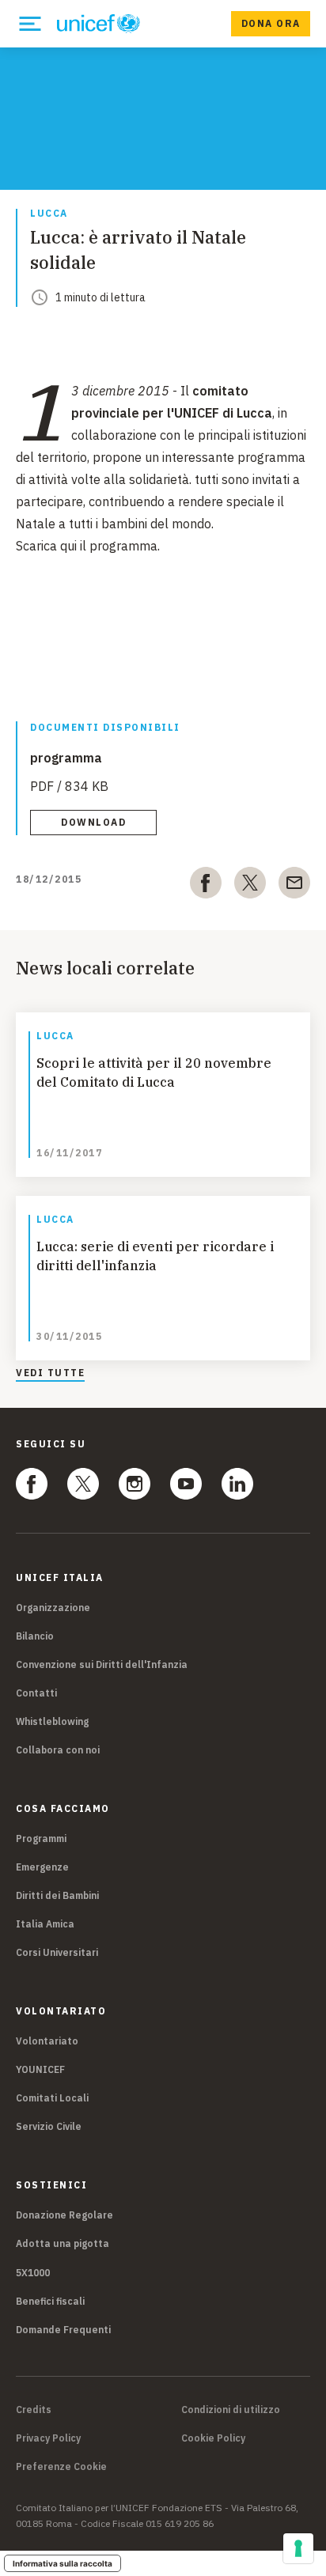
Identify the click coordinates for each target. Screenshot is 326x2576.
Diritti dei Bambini (57, 1895)
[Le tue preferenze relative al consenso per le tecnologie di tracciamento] (298, 2548)
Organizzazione (53, 1608)
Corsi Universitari (57, 1952)
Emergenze (42, 1867)
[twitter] (250, 886)
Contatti (36, 1693)
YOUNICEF (40, 2069)
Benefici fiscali (50, 2301)
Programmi (41, 1838)
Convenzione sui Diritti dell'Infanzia (102, 1664)
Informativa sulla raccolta (63, 2563)
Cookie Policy (213, 2438)
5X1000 (33, 2273)
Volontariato (47, 2041)
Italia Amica (45, 1924)
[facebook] (206, 886)
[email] (294, 886)
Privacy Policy (48, 2438)
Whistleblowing (52, 1721)
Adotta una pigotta (63, 2243)
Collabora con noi (58, 1750)
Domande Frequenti (63, 2330)
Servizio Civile (49, 2126)
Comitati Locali (52, 2098)
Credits (34, 2410)
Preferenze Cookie (61, 2467)
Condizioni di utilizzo (231, 2410)
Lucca (49, 214)
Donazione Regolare (64, 2215)
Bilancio (35, 1636)
